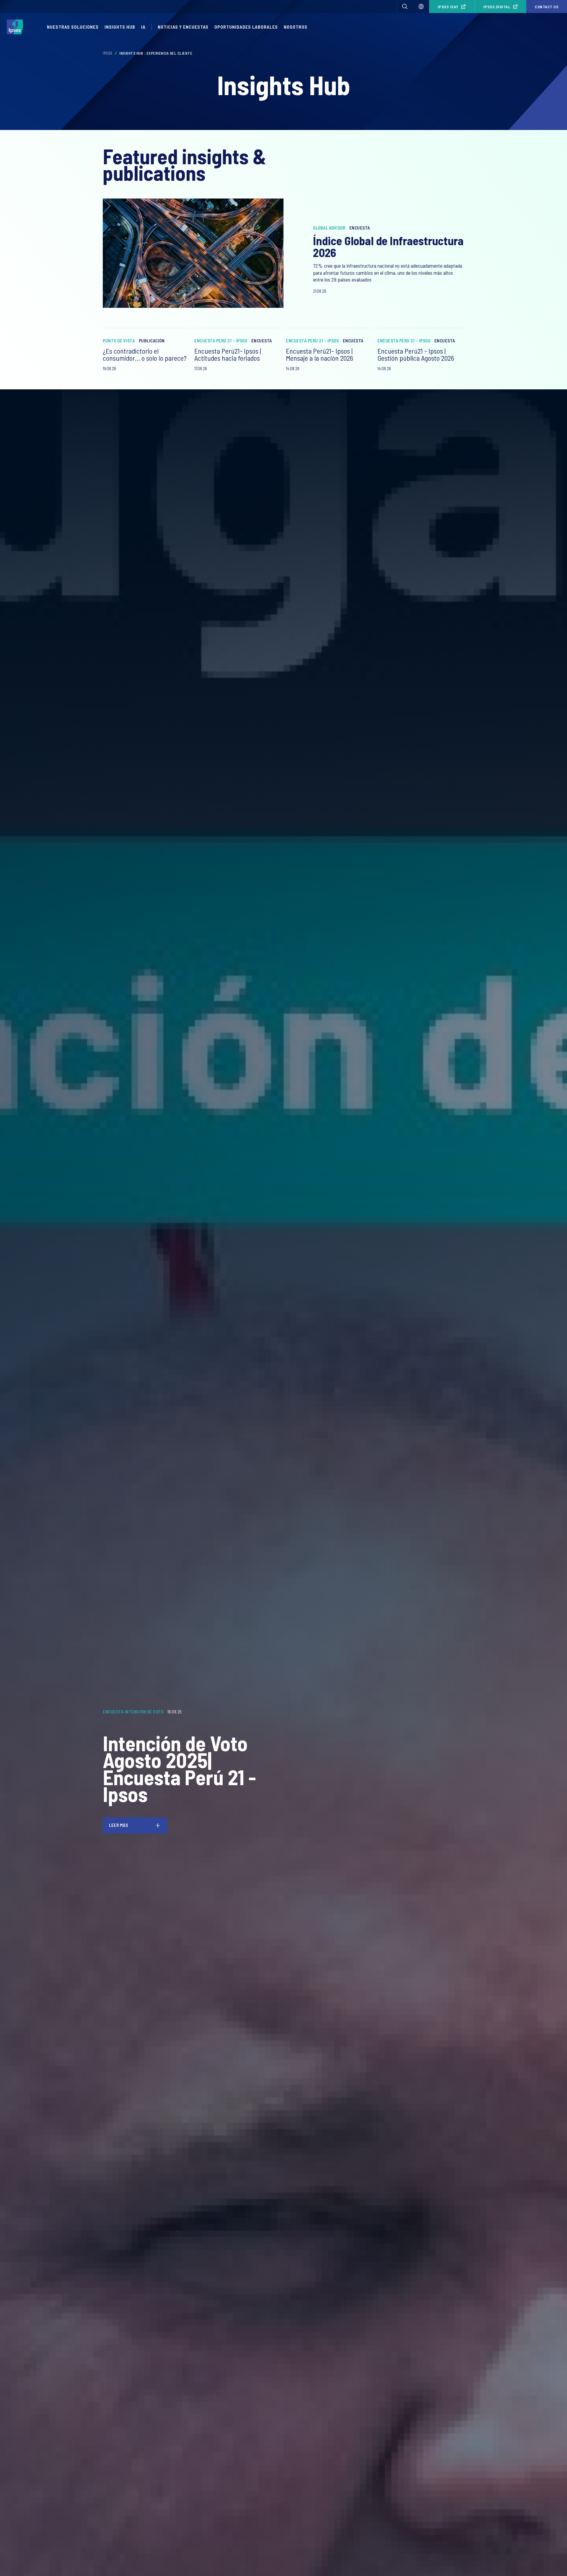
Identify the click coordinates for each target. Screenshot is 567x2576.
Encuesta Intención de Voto (133, 1712)
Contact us (547, 7)
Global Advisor (329, 228)
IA (143, 27)
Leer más (118, 1825)
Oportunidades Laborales (246, 27)
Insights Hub (120, 27)
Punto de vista (119, 341)
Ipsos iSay (448, 7)
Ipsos (108, 53)
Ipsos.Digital (497, 7)
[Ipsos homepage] (16, 27)
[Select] (421, 6)
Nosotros (296, 27)
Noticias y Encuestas (183, 27)
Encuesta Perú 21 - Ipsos (221, 341)
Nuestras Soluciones (73, 27)
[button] (405, 6)
